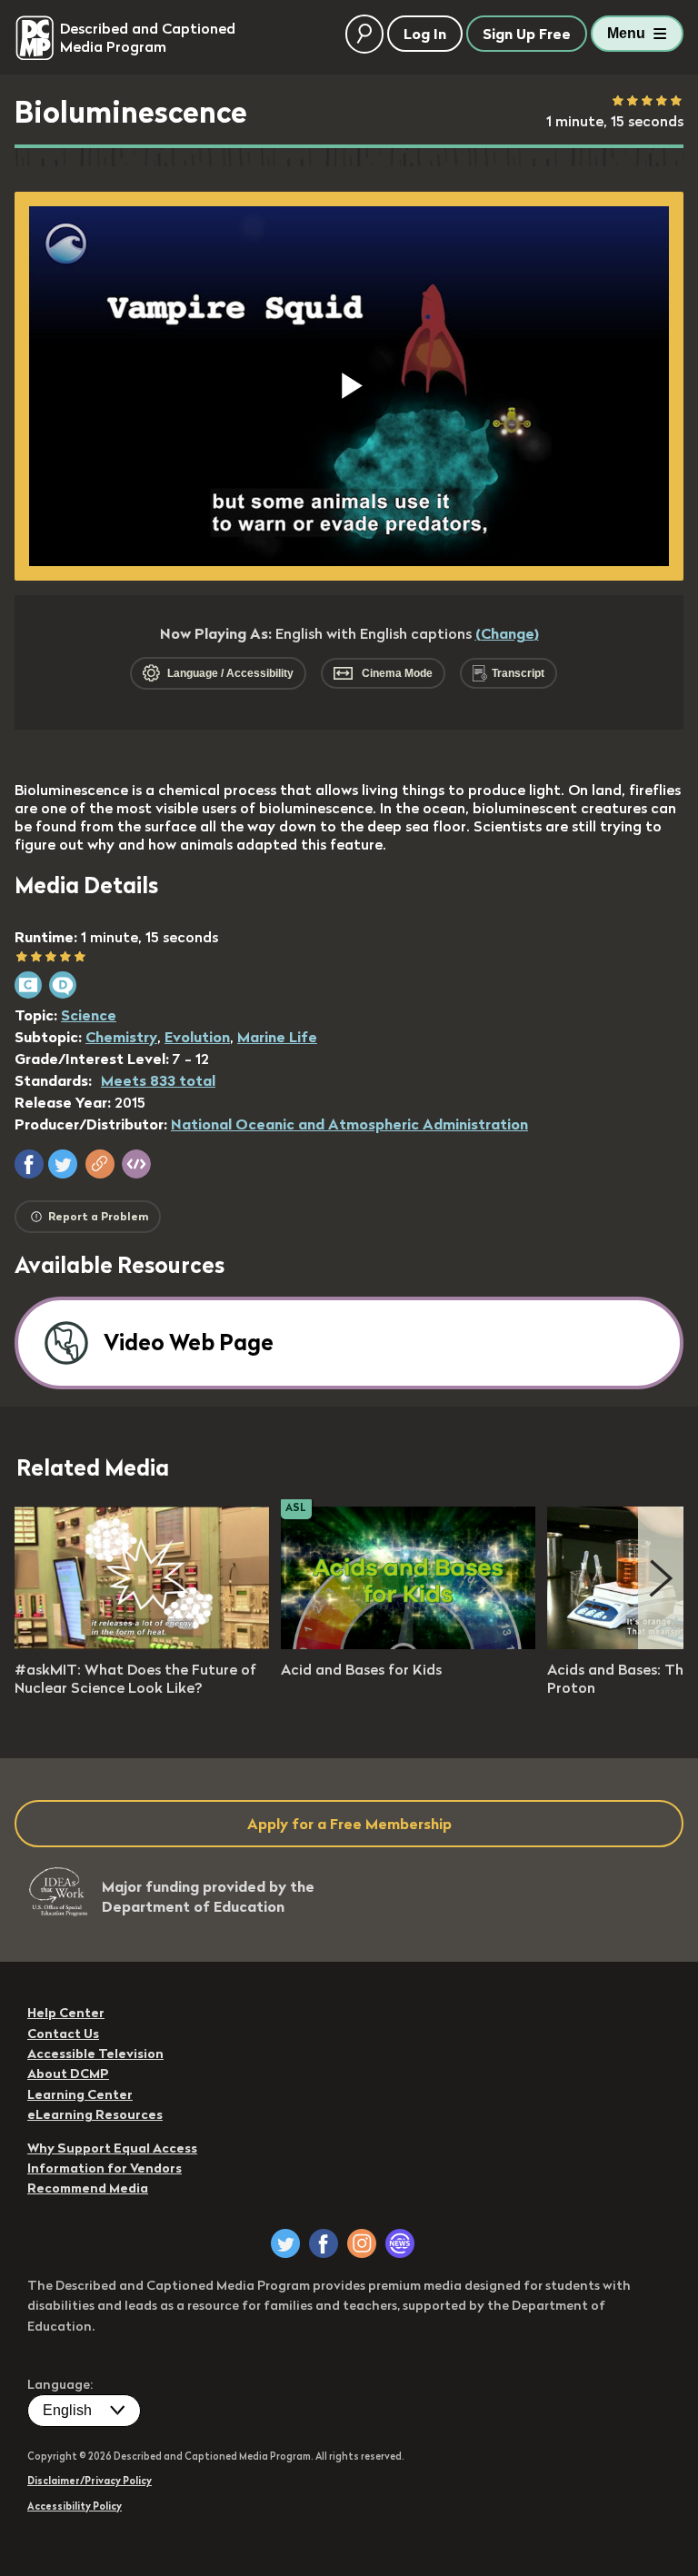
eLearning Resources (95, 2114)
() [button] (507, 633)
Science (89, 1015)
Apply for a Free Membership (349, 1824)
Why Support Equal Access (112, 2148)
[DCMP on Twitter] (285, 2243)
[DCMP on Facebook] (324, 2243)
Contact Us (63, 2034)
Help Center (66, 2013)
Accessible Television (95, 2054)
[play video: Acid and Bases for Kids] (408, 1644)
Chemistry (121, 1037)
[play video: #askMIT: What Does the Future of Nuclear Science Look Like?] (142, 1644)
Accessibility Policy (75, 2506)
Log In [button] (425, 34)
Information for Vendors (105, 2168)
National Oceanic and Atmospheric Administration (349, 1124)
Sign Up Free (527, 34)
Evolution (197, 1037)
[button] (29, 1164)
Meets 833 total (158, 1080)
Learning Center (80, 2094)
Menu (626, 33)
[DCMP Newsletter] (400, 2243)
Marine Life (277, 1037)
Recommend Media (88, 2188)
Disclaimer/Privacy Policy (90, 2481)
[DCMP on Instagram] (362, 2243)
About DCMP (68, 2074)
